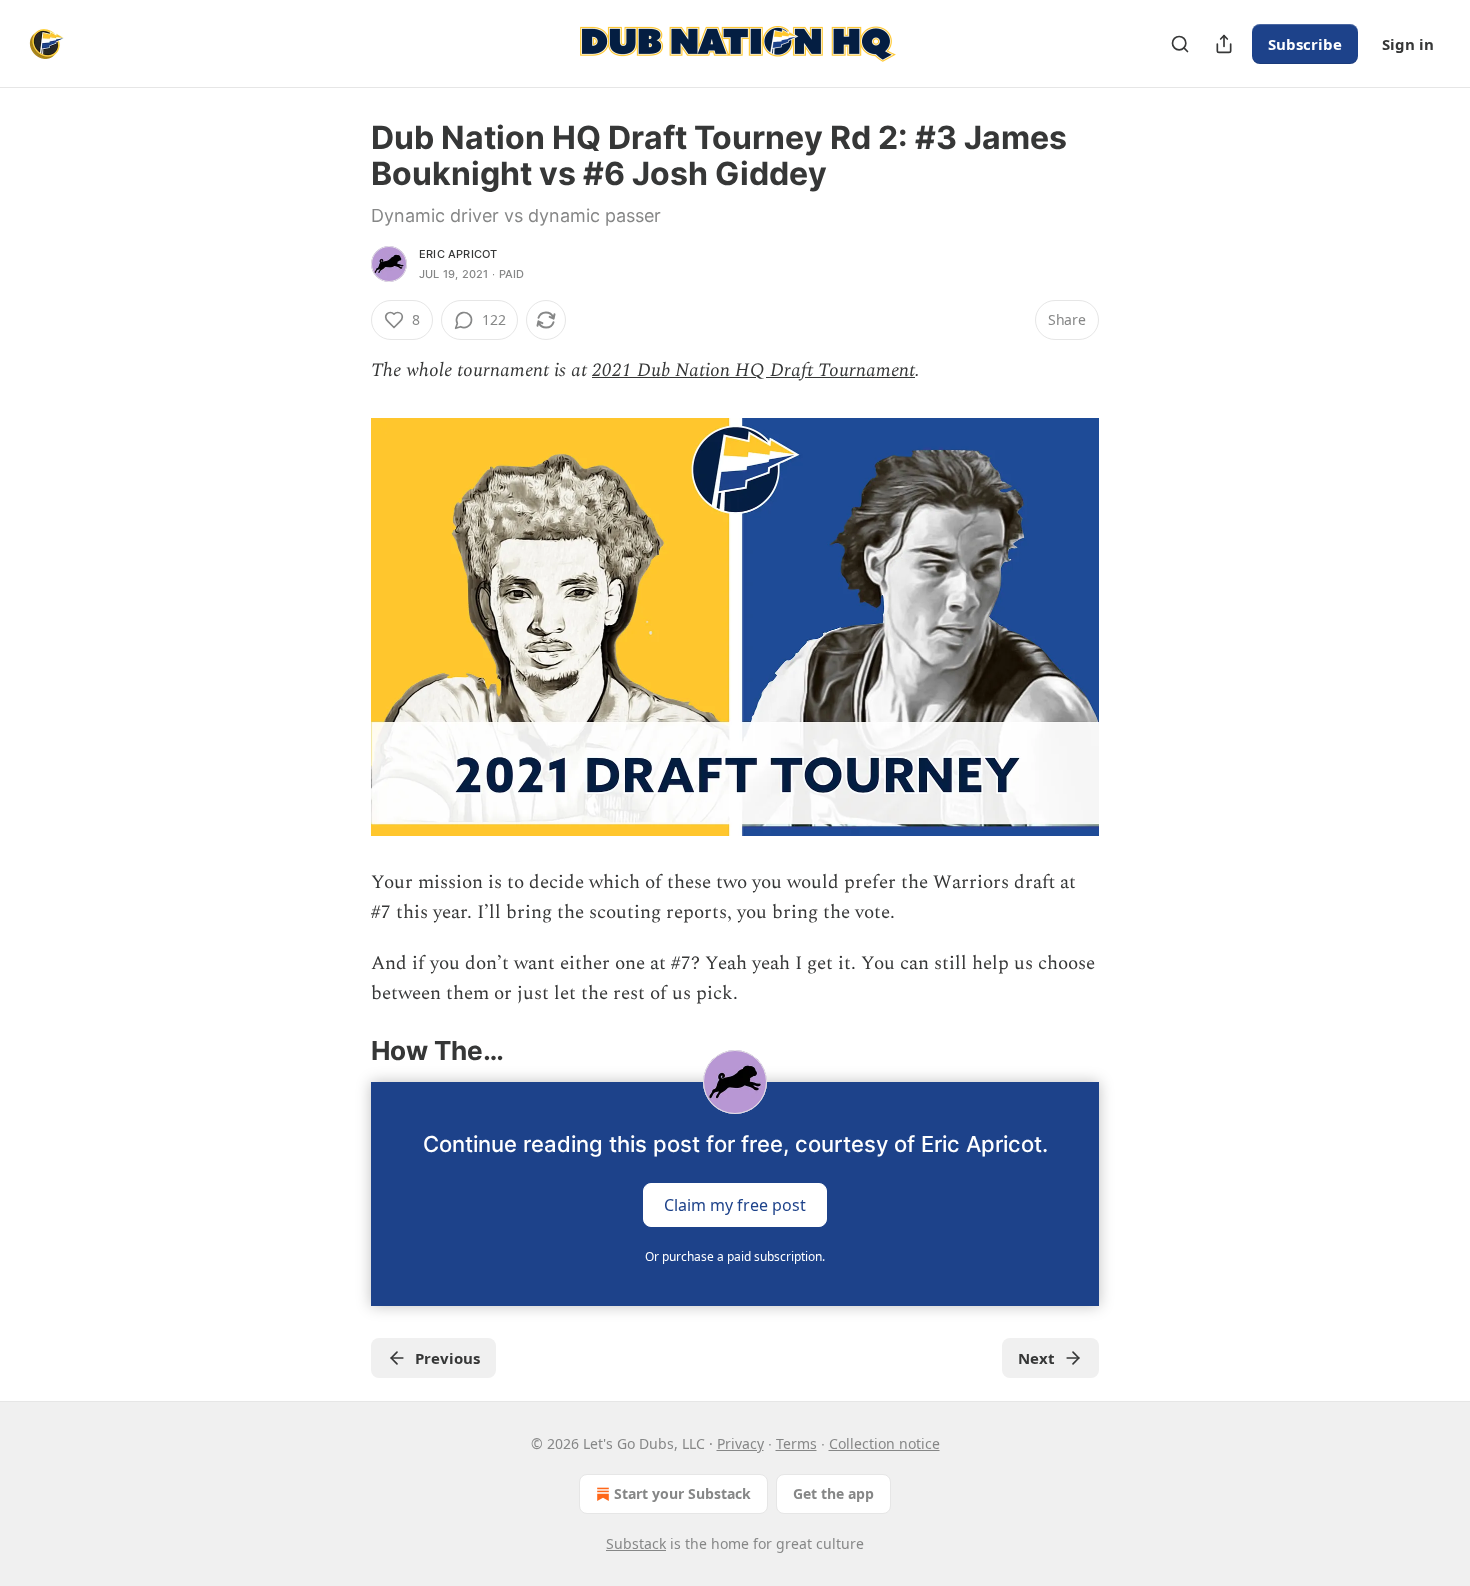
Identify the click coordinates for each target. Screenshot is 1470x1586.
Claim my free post (735, 1204)
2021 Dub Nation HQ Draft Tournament (753, 370)
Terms (796, 1443)
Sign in (1408, 44)
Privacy (740, 1443)
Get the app (833, 1493)
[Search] (1180, 44)
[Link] (343, 1051)
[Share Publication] (1224, 44)
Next (1036, 1358)
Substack (636, 1543)
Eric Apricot (458, 254)
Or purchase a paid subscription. (735, 1256)
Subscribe (1305, 44)
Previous (447, 1358)
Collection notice (884, 1443)
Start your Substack (682, 1493)
